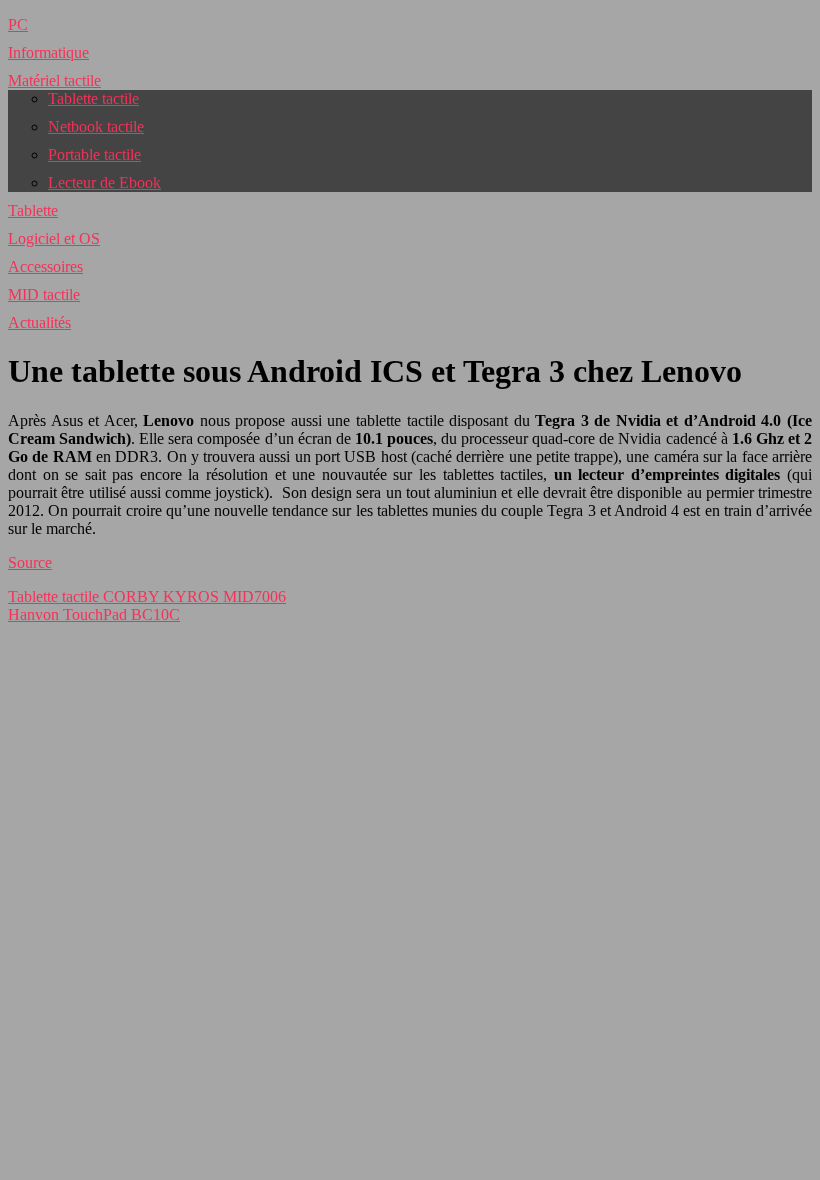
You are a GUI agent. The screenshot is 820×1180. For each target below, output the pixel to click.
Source (30, 562)
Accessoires (45, 266)
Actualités (39, 322)
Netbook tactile (96, 126)
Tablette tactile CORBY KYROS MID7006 (147, 596)
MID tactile (44, 294)
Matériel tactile (54, 80)
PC (18, 24)
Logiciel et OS (54, 238)
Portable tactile (94, 154)
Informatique (48, 52)
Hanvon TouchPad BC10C (94, 614)
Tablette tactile (93, 98)
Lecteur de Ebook (104, 182)
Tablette (33, 210)
